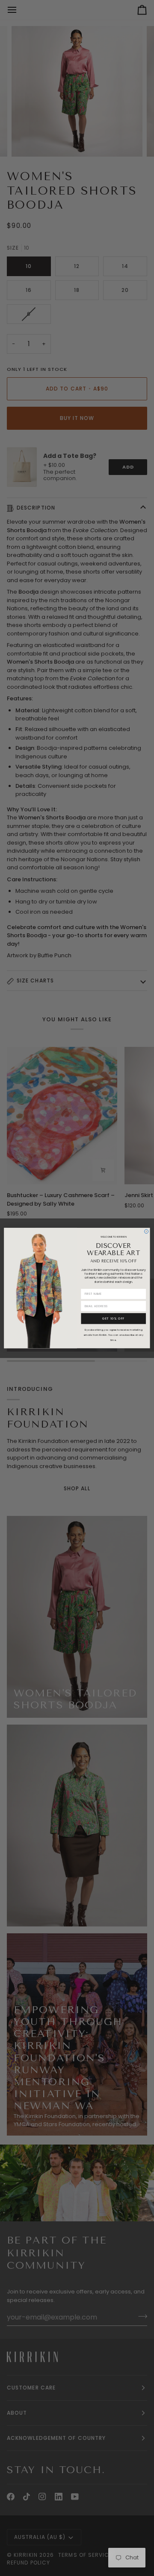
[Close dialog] (146, 1231)
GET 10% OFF (113, 1319)
